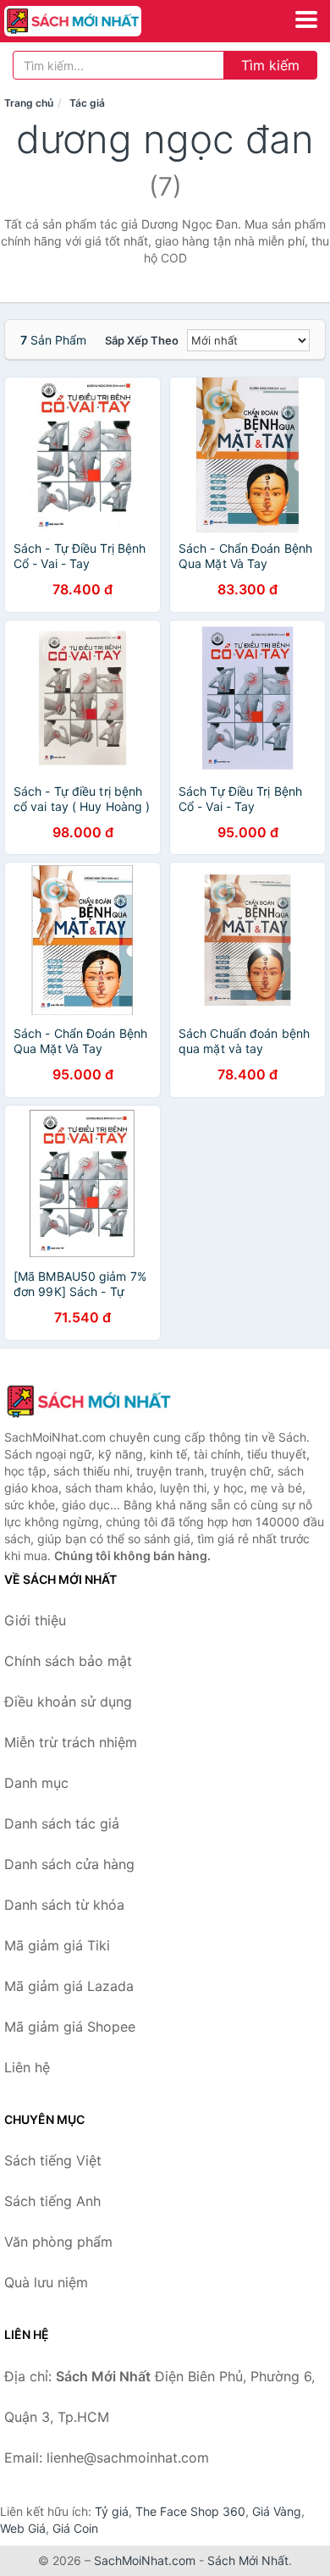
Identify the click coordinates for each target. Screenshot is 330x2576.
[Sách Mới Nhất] (89, 1401)
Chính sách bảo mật (68, 1661)
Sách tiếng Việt (53, 2160)
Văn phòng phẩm (58, 2242)
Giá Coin (75, 2528)
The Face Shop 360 (190, 2511)
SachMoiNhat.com (145, 2560)
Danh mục (36, 1783)
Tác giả (87, 103)
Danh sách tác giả (62, 1823)
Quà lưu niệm (46, 2282)
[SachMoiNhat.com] (99, 21)
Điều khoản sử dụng (68, 1702)
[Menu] (306, 19)
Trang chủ (29, 103)
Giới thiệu (35, 1620)
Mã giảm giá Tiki (57, 1945)
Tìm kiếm (270, 65)
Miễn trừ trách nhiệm (71, 1742)
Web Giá (23, 2528)
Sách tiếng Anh (52, 2201)
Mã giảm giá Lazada (69, 1986)
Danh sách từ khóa (64, 1905)
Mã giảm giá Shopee (70, 2027)
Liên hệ (27, 2067)
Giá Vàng (277, 2511)
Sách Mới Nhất (248, 2560)
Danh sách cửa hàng (69, 1864)
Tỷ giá (112, 2511)
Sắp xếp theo (142, 340)
